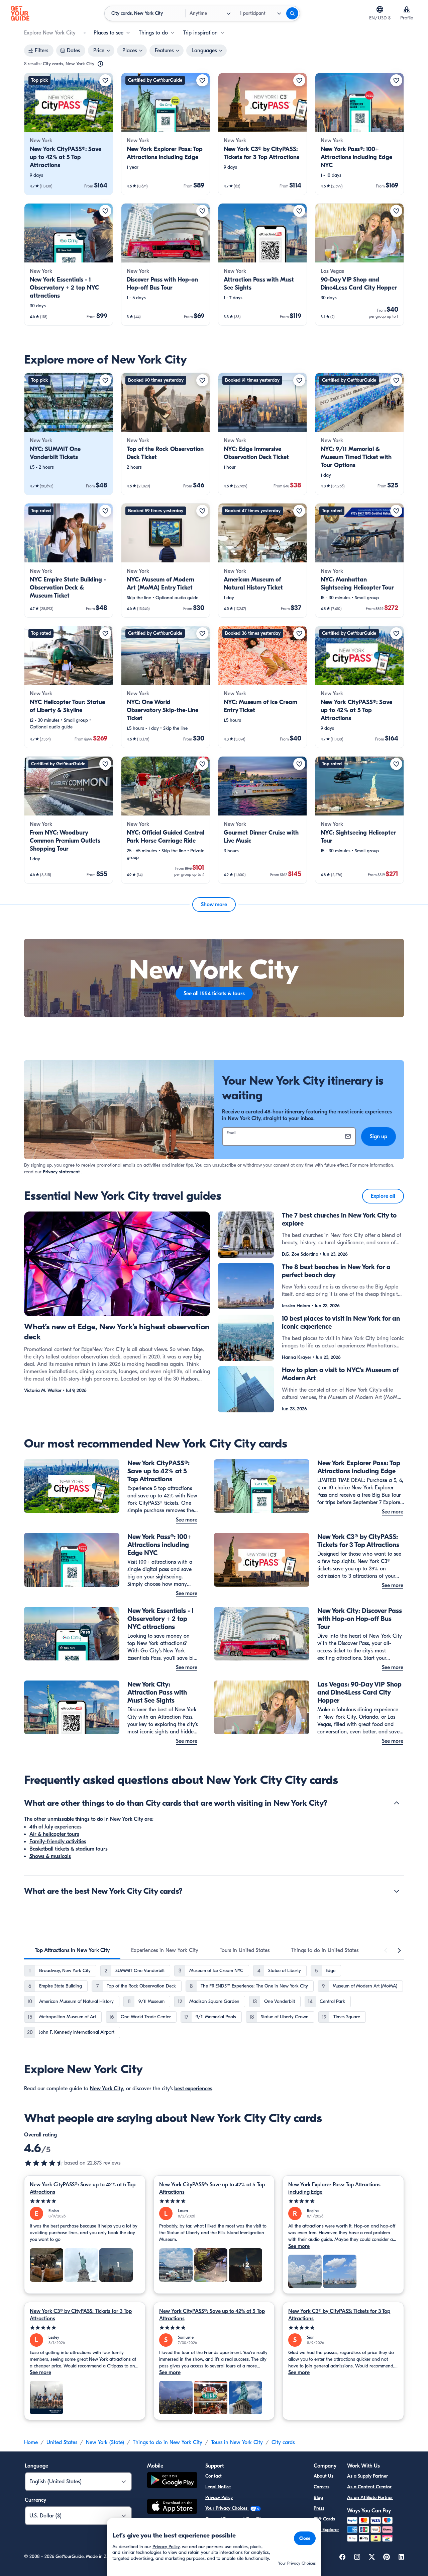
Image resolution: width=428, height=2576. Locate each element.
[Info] (100, 64)
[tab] (72, 1950)
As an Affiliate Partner (370, 2497)
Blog (318, 2497)
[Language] (380, 9)
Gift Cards (324, 2519)
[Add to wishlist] (105, 80)
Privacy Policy (219, 2497)
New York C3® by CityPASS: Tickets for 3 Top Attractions (81, 2315)
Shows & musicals (50, 1856)
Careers (322, 2487)
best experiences (193, 2089)
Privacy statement (61, 1172)
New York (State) (105, 2442)
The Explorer (326, 2530)
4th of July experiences (56, 1827)
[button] (69, 134)
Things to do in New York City (168, 2442)
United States (62, 2442)
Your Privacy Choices (227, 2508)
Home (31, 2442)
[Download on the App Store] (172, 2507)
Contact (213, 2476)
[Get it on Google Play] (172, 2481)
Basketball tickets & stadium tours (69, 1849)
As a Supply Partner (367, 2476)
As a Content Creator (369, 2487)
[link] (69, 134)
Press (319, 2508)
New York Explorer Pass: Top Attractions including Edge (334, 2188)
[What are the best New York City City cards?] (397, 1891)
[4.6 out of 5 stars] (44, 2163)
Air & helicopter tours (54, 1834)
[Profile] (407, 9)
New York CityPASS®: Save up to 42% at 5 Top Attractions (83, 2188)
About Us (324, 2476)
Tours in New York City (237, 2442)
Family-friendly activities (58, 1842)
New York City (106, 2089)
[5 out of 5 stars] (85, 2201)
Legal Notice (218, 2487)
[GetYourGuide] (20, 13)
